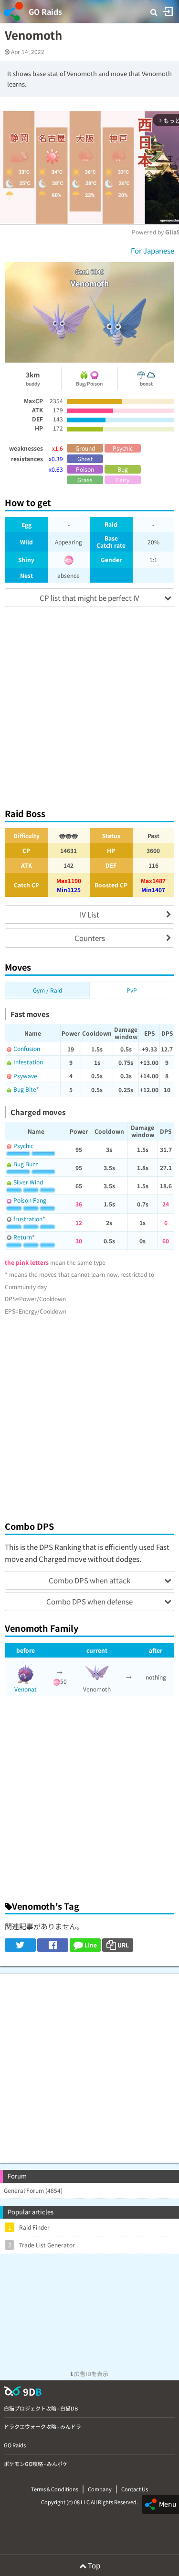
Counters (90, 938)
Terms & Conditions (55, 2489)
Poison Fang (30, 1200)
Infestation (28, 1062)
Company (100, 2489)
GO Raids (45, 11)
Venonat (26, 1689)
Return (23, 1237)
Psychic (23, 1145)
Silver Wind (28, 1182)
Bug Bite (25, 1089)
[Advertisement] (89, 703)
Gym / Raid (47, 990)
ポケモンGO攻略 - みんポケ (36, 2464)
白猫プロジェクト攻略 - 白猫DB (41, 2408)
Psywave (25, 1076)
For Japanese (153, 250)
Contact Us (135, 2489)
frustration (28, 1219)
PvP (132, 990)
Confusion (27, 1048)
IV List (89, 914)
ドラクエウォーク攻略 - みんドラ (42, 2426)
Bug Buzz (26, 1164)
